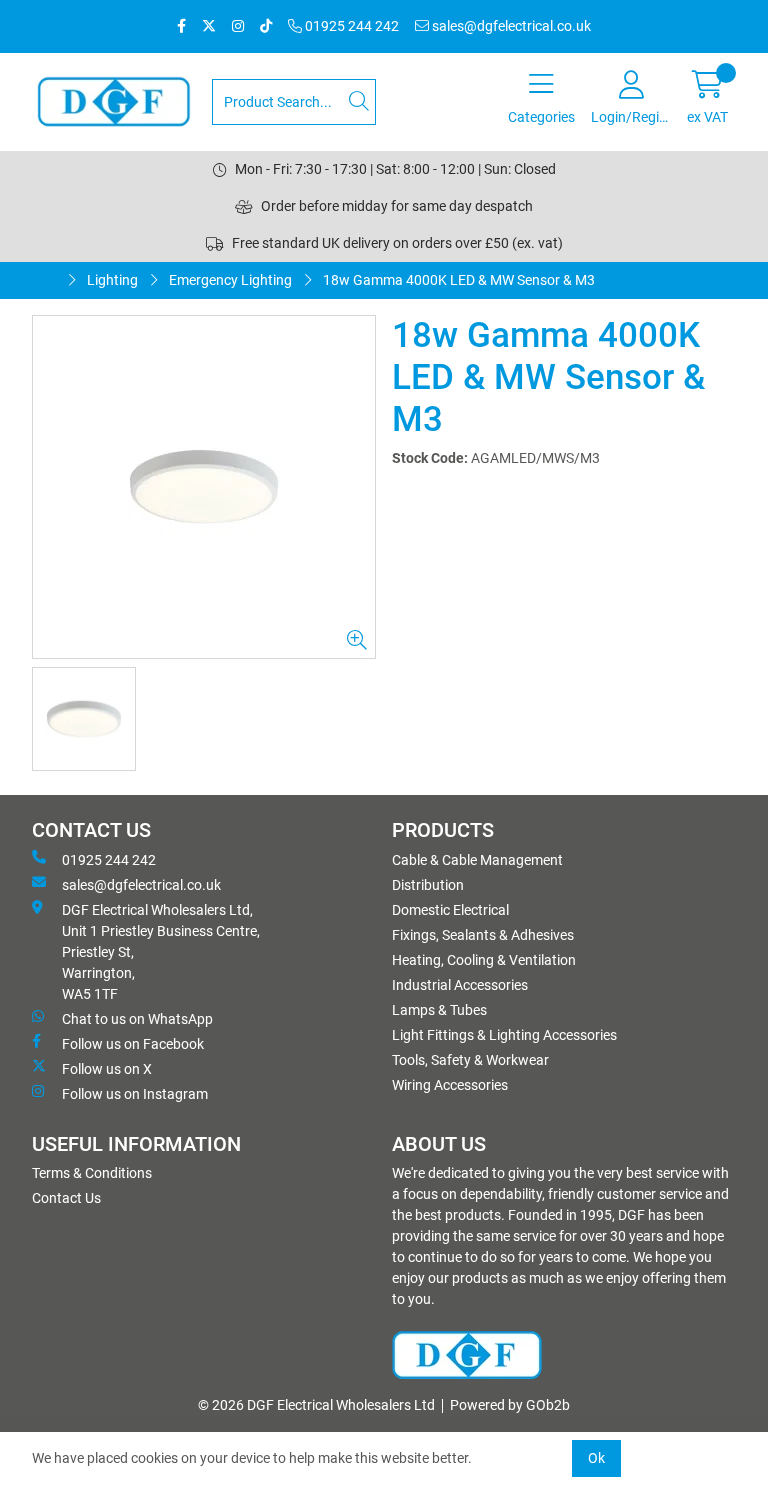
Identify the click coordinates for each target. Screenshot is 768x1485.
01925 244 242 (350, 26)
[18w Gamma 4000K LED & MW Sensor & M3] (204, 487)
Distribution (428, 885)
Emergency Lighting (230, 280)
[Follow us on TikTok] (266, 26)
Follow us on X (107, 1069)
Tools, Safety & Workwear (470, 1060)
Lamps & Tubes (439, 1010)
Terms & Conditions (92, 1173)
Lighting (112, 280)
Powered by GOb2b (510, 1405)
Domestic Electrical (450, 910)
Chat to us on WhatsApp (137, 1019)
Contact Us (66, 1198)
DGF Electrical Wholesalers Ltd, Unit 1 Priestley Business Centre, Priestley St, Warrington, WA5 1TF (161, 952)
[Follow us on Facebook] (181, 26)
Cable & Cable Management (477, 860)
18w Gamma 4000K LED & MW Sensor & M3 (459, 280)
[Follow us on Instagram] (238, 26)
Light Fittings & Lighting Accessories (504, 1035)
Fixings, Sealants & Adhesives (483, 935)
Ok (596, 1458)
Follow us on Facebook (133, 1044)
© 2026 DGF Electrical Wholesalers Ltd (316, 1405)
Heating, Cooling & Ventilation (484, 960)
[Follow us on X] (209, 26)
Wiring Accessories (450, 1085)
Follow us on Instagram (135, 1094)
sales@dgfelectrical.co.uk (510, 26)
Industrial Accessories (460, 985)
